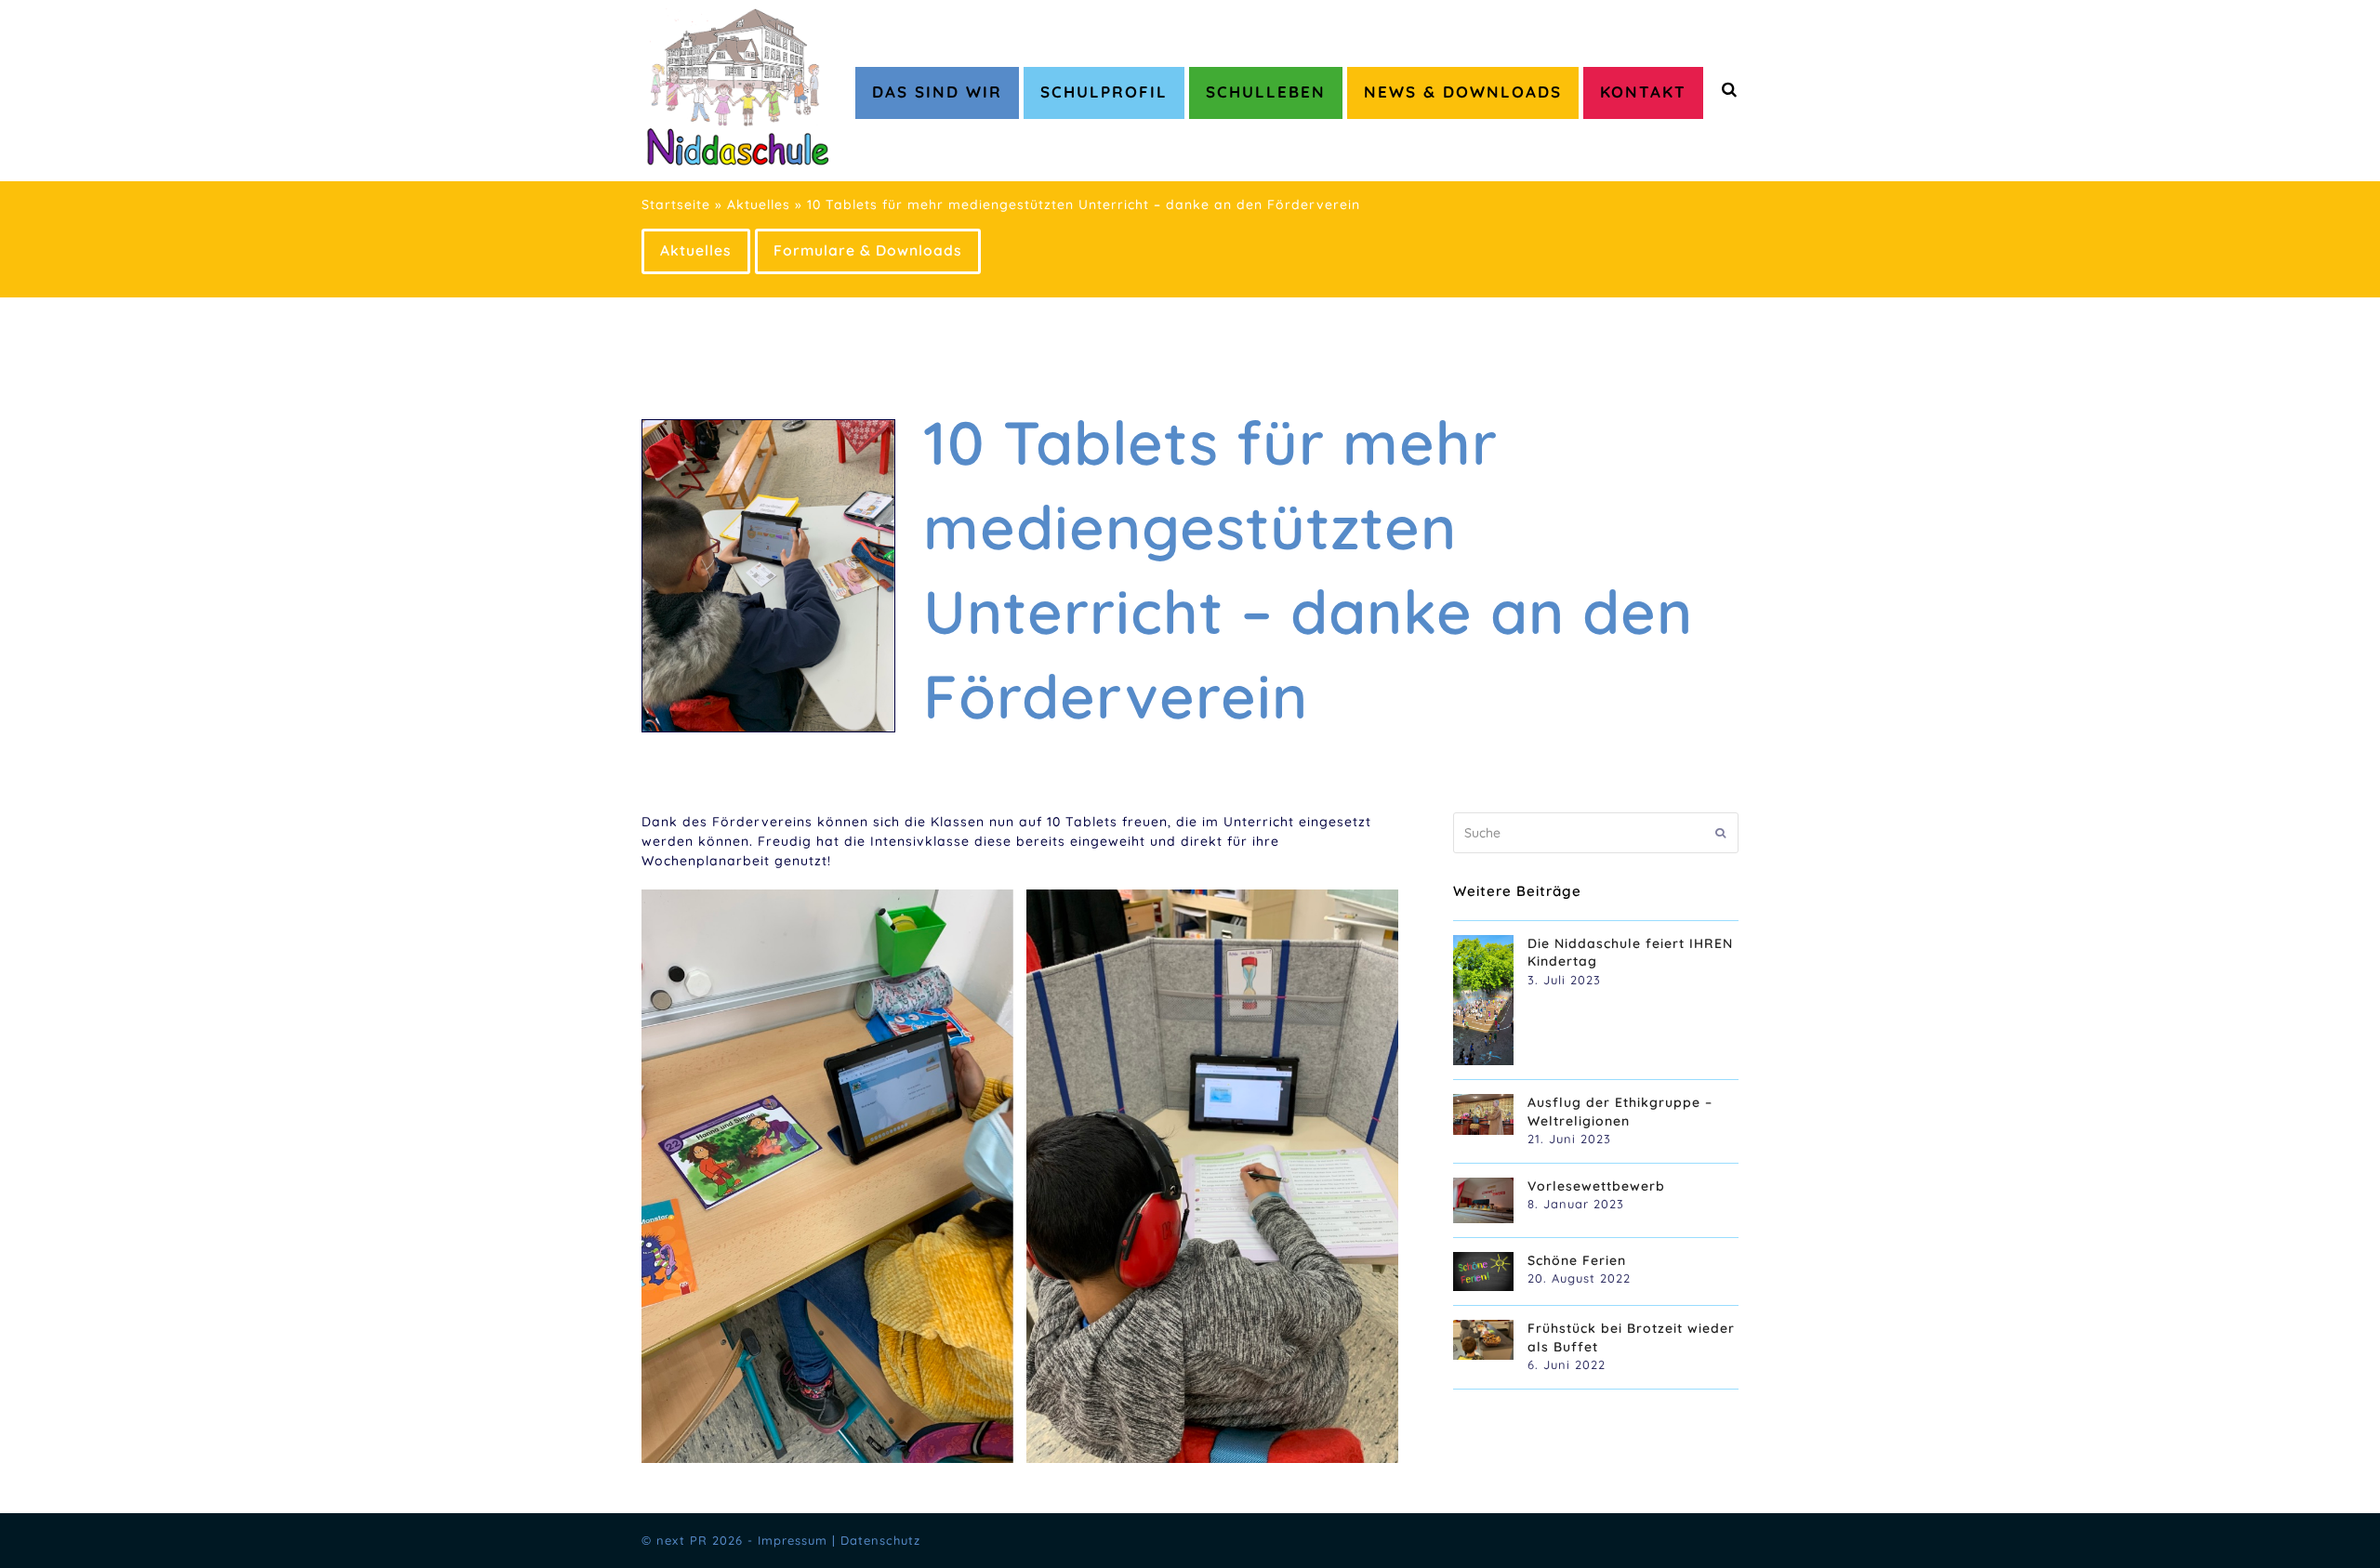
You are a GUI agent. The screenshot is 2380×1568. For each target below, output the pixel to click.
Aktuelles (759, 204)
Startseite (676, 204)
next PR (682, 1540)
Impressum (793, 1540)
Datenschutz (880, 1540)
